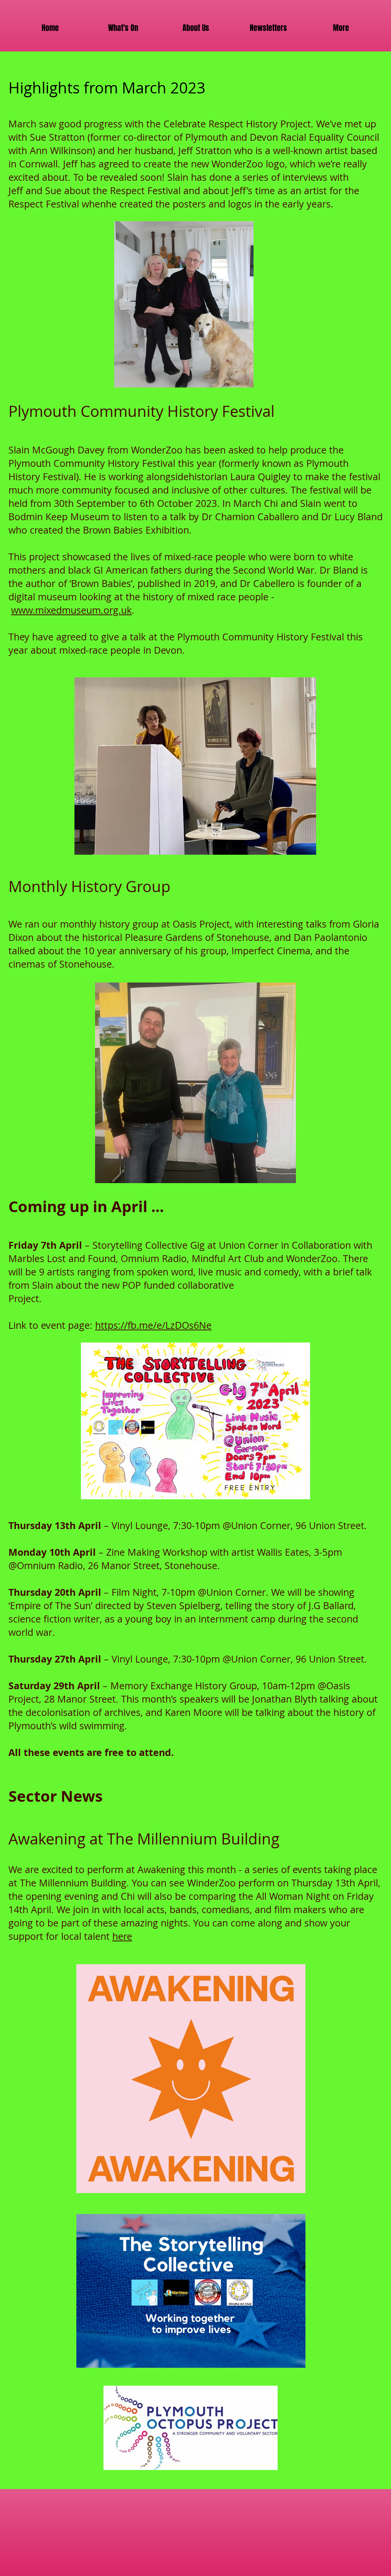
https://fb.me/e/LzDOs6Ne (153, 1325)
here (122, 1936)
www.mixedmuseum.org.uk (71, 610)
